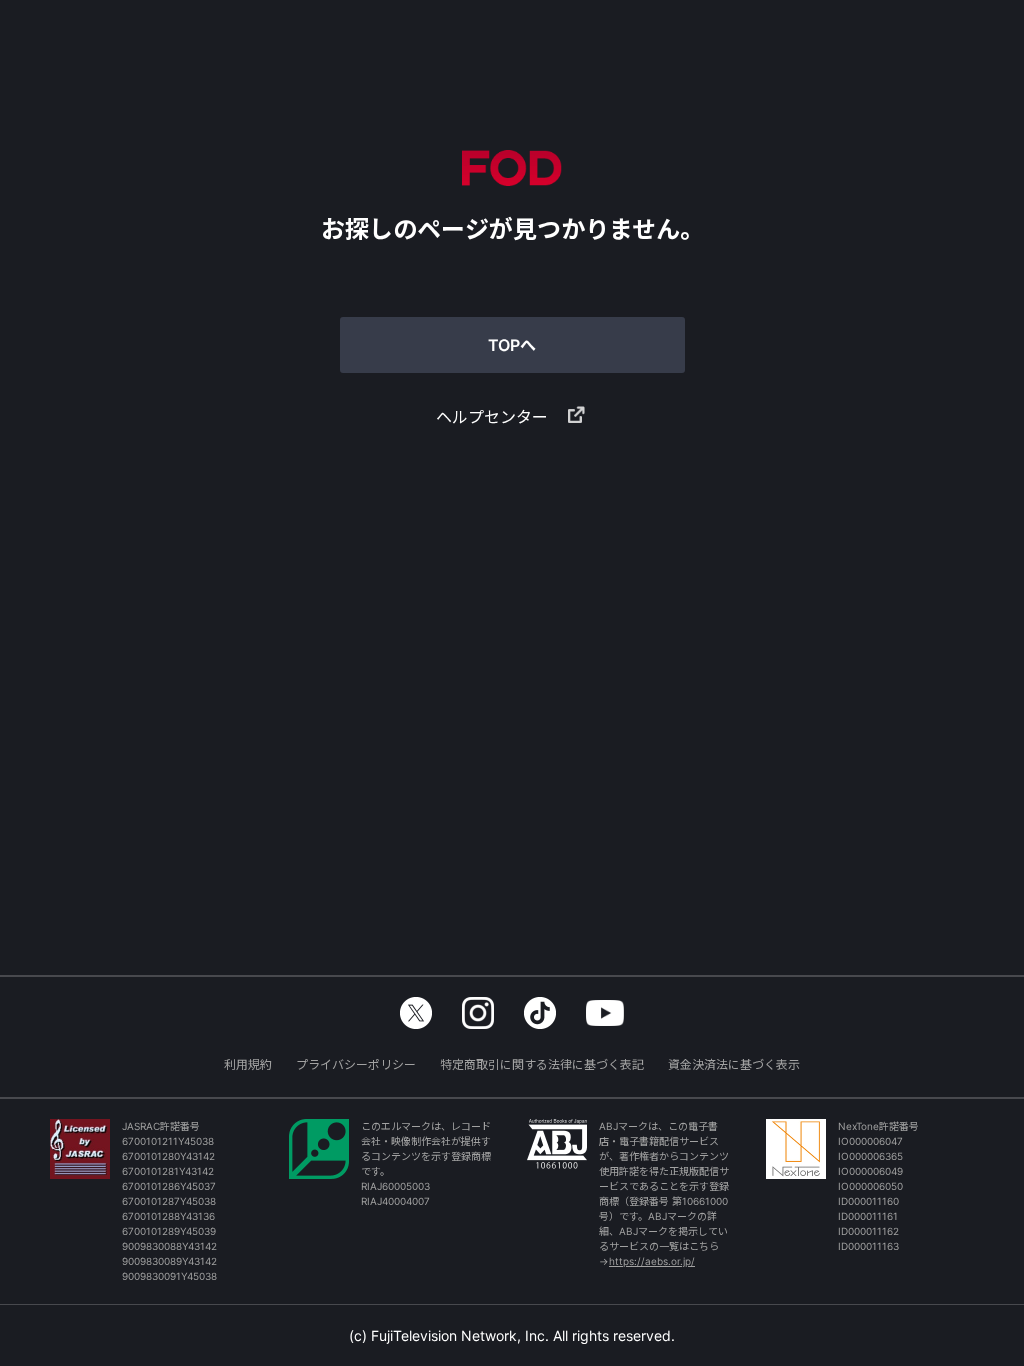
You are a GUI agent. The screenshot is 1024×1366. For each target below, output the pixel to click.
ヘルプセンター (492, 417)
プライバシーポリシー (356, 1064)
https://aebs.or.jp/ (652, 1261)
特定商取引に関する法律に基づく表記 (542, 1064)
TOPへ (512, 345)
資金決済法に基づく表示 (734, 1064)
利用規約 (248, 1064)
